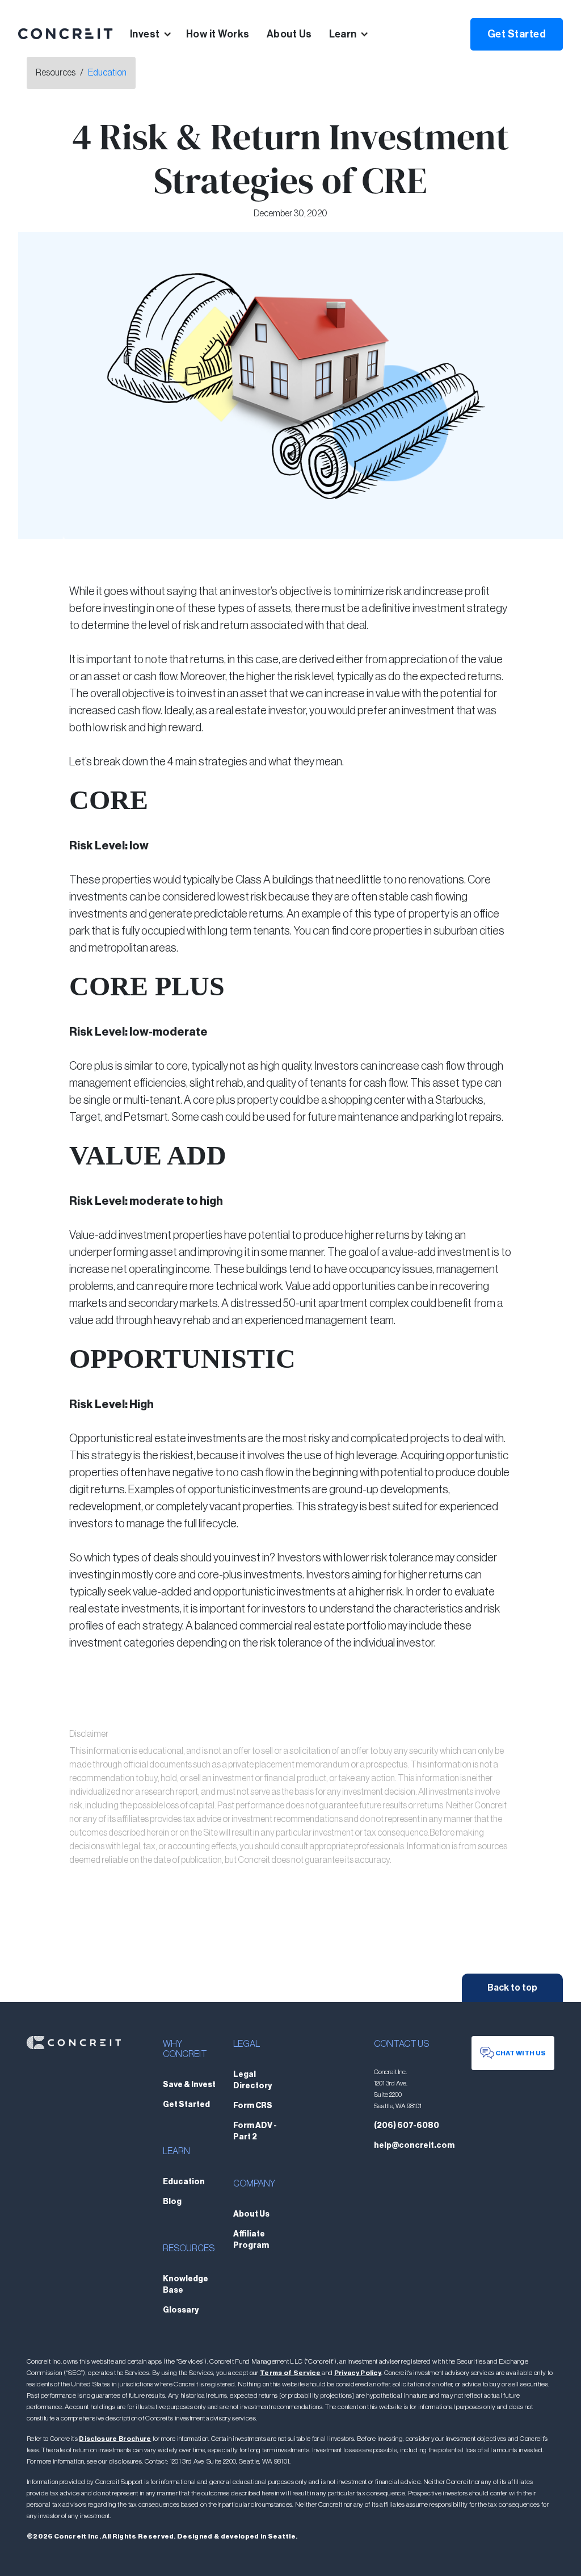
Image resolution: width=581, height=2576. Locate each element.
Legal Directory (252, 2080)
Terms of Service (290, 2373)
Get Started (517, 34)
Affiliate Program (251, 2240)
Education (107, 73)
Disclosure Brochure (115, 2439)
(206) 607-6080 (407, 2126)
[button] (158, 34)
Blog (172, 2202)
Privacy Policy (358, 2373)
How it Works (218, 34)
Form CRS (253, 2106)
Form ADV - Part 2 (255, 2131)
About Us (289, 34)
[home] (66, 34)
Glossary (181, 2310)
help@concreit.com (414, 2146)
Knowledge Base (186, 2285)
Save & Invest (189, 2085)
